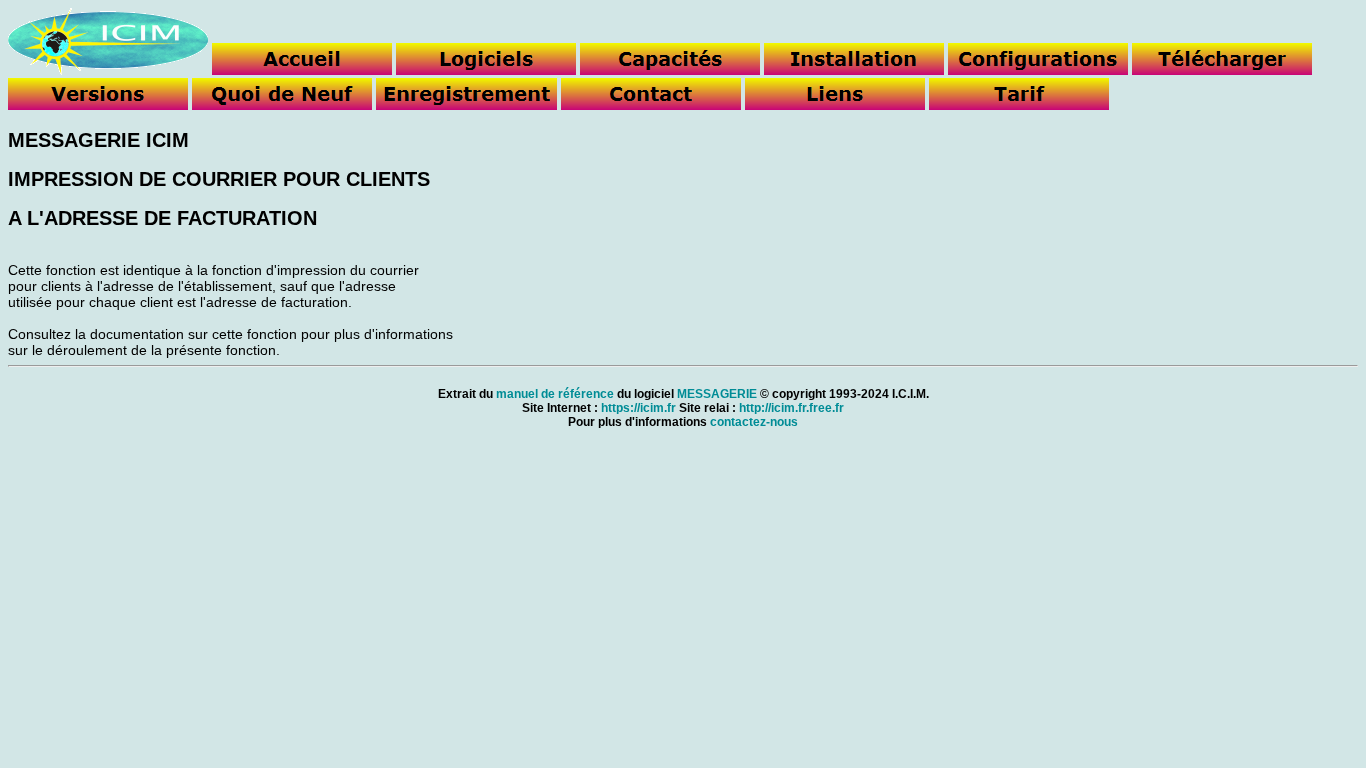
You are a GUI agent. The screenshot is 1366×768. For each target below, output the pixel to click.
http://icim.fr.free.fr (791, 408)
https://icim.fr (638, 408)
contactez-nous (754, 422)
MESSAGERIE (717, 394)
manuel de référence (555, 394)
